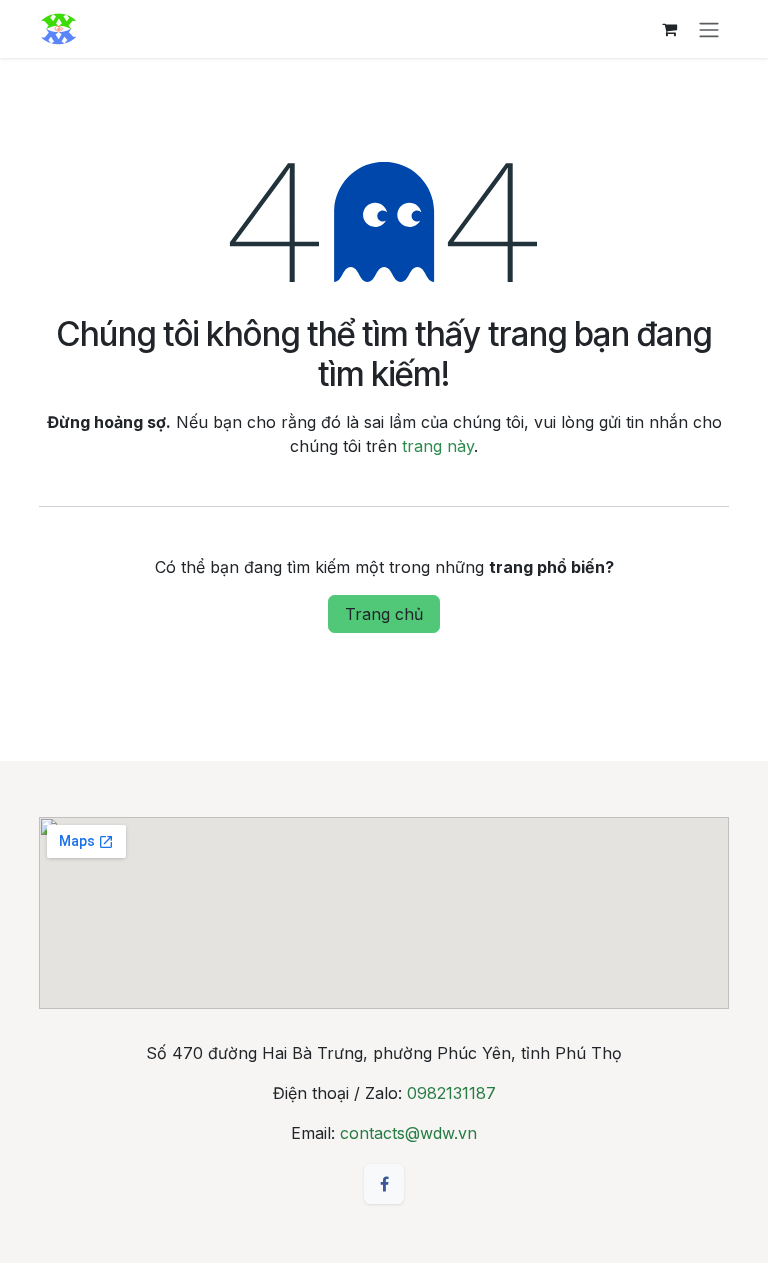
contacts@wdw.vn (408, 1133)
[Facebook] (384, 1184)
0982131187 (451, 1093)
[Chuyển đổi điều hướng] (709, 29)
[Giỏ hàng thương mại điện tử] (669, 29)
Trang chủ (384, 614)
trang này (438, 446)
